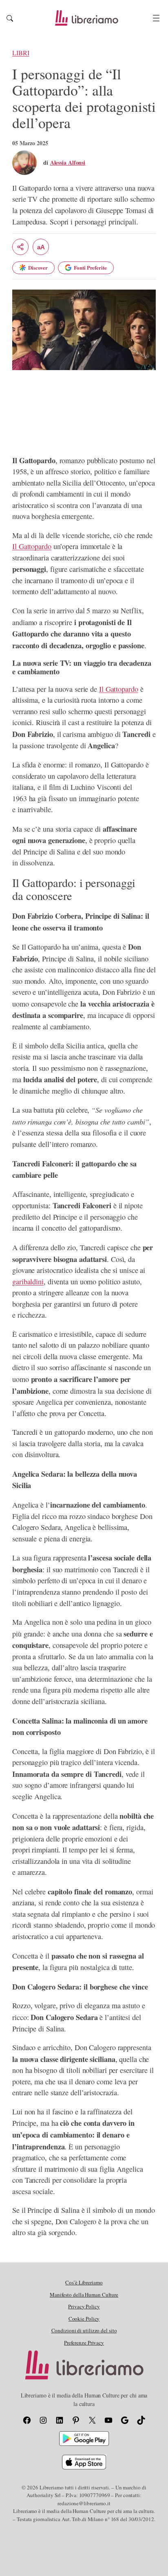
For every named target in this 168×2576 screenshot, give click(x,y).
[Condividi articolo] (20, 247)
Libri (21, 53)
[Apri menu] (156, 18)
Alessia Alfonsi (68, 162)
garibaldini (28, 1281)
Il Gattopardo (32, 546)
